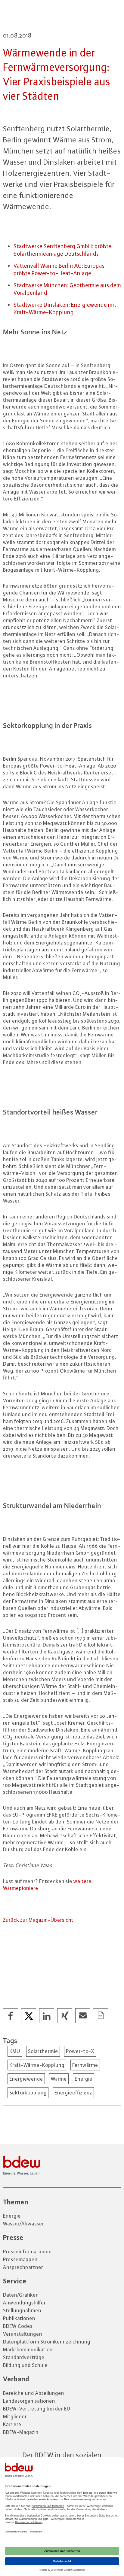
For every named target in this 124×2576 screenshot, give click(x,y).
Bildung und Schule (25, 2365)
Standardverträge (24, 2357)
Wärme (59, 2079)
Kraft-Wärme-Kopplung (37, 2065)
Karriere (12, 2424)
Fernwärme (85, 2065)
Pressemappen (20, 2259)
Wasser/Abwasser (23, 2224)
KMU (15, 2051)
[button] (11, 2016)
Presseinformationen (27, 2252)
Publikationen (19, 2318)
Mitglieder (15, 2416)
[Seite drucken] (101, 2016)
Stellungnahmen (22, 2310)
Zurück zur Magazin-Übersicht (38, 1920)
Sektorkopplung (28, 2093)
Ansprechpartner (23, 2267)
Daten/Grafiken (21, 2295)
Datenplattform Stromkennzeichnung (47, 2342)
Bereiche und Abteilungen (34, 2393)
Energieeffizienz (73, 2093)
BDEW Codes (18, 2326)
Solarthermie (43, 2051)
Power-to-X (80, 2051)
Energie (84, 2079)
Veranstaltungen (23, 2334)
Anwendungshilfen (25, 2303)
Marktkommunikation (28, 2349)
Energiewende (26, 2079)
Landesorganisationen (29, 2401)
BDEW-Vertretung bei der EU (37, 2409)
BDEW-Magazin (21, 2432)
